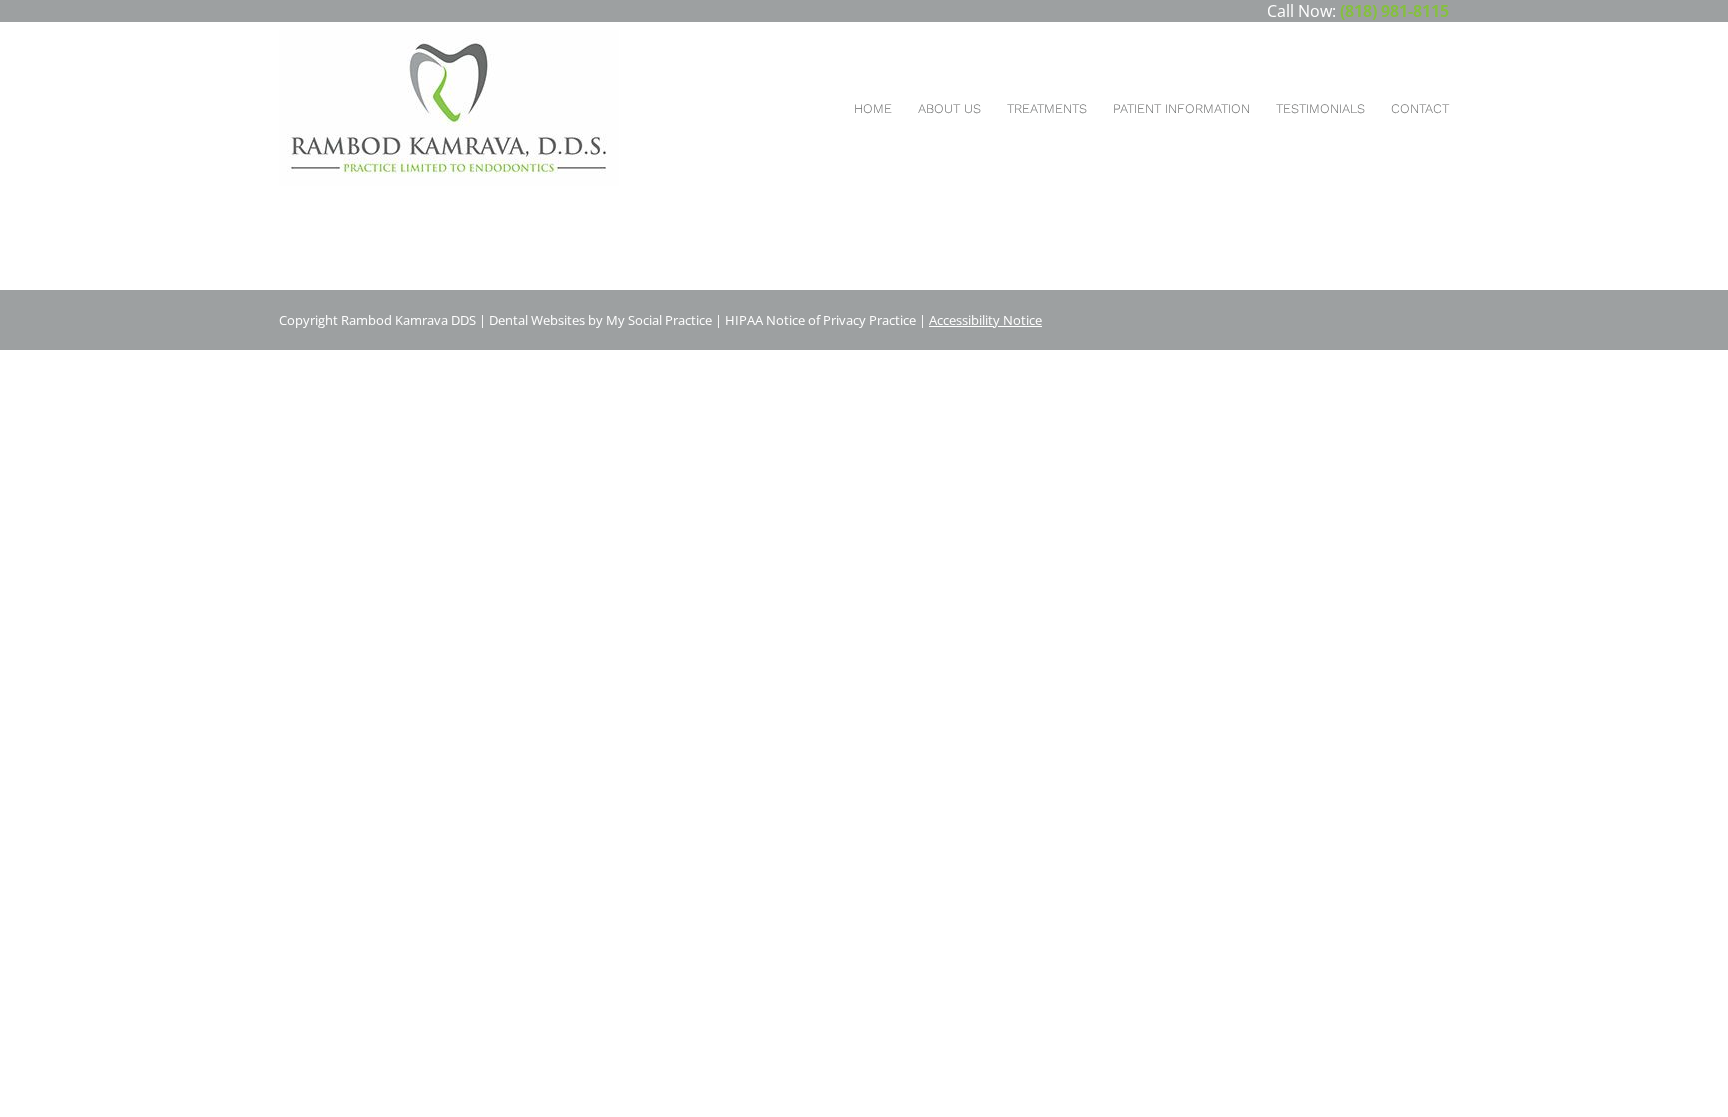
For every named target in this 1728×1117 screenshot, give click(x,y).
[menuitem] (873, 108)
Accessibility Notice (985, 320)
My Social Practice (657, 320)
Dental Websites (537, 320)
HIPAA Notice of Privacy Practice (820, 320)
